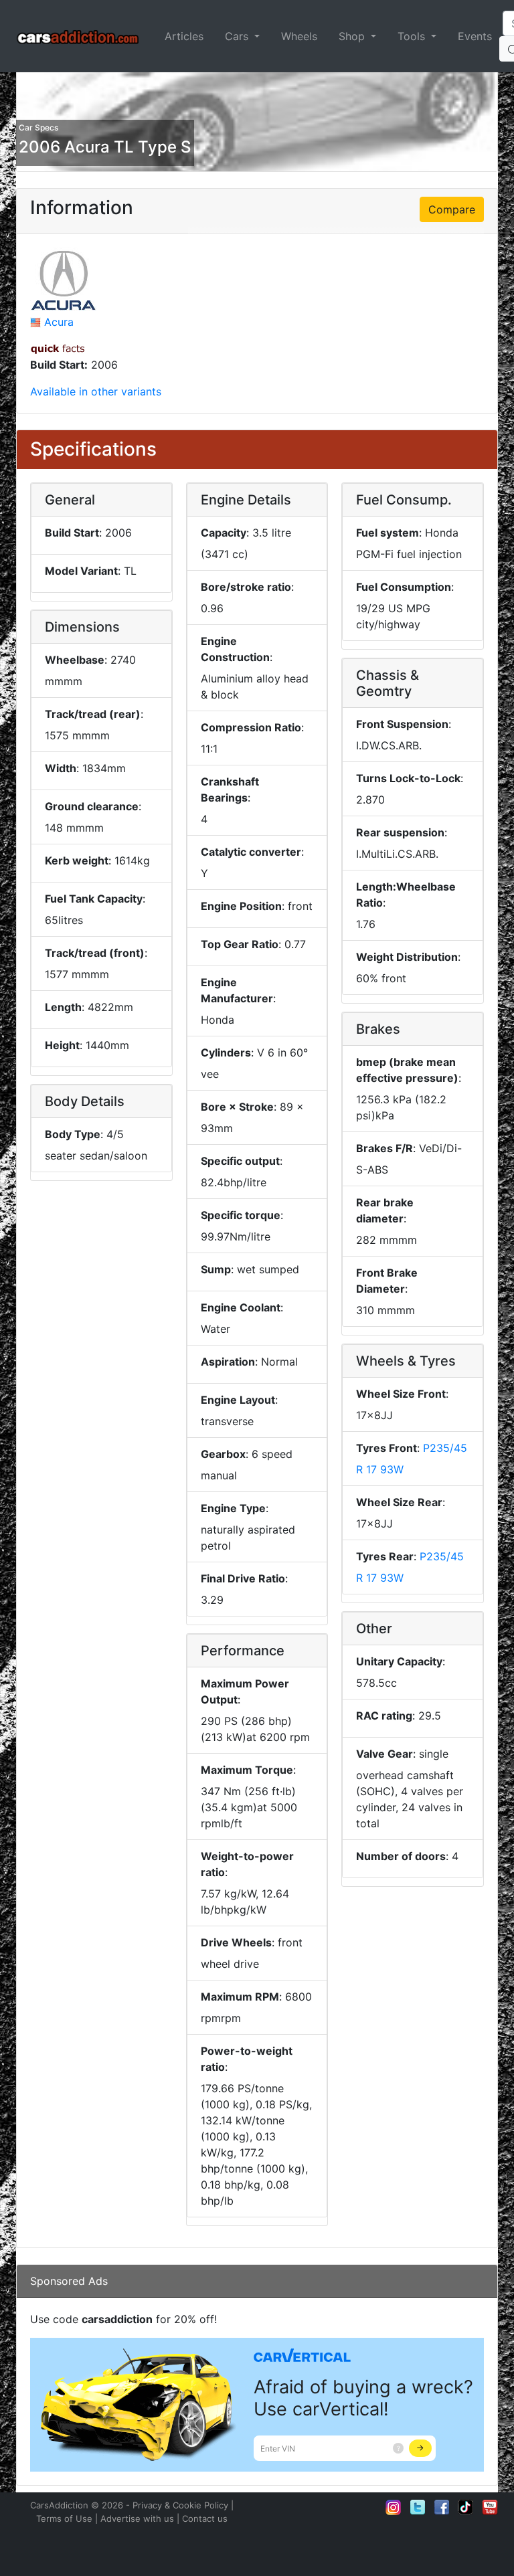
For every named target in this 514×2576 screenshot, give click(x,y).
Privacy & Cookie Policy (180, 2505)
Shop (353, 36)
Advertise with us (137, 2518)
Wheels (299, 36)
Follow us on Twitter (418, 2507)
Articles (184, 36)
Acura (59, 322)
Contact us (205, 2518)
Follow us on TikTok (466, 2507)
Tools (413, 36)
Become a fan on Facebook (442, 2507)
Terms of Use (64, 2518)
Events (475, 36)
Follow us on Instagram (394, 2507)
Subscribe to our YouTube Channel (490, 2507)
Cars (238, 36)
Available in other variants (96, 391)
